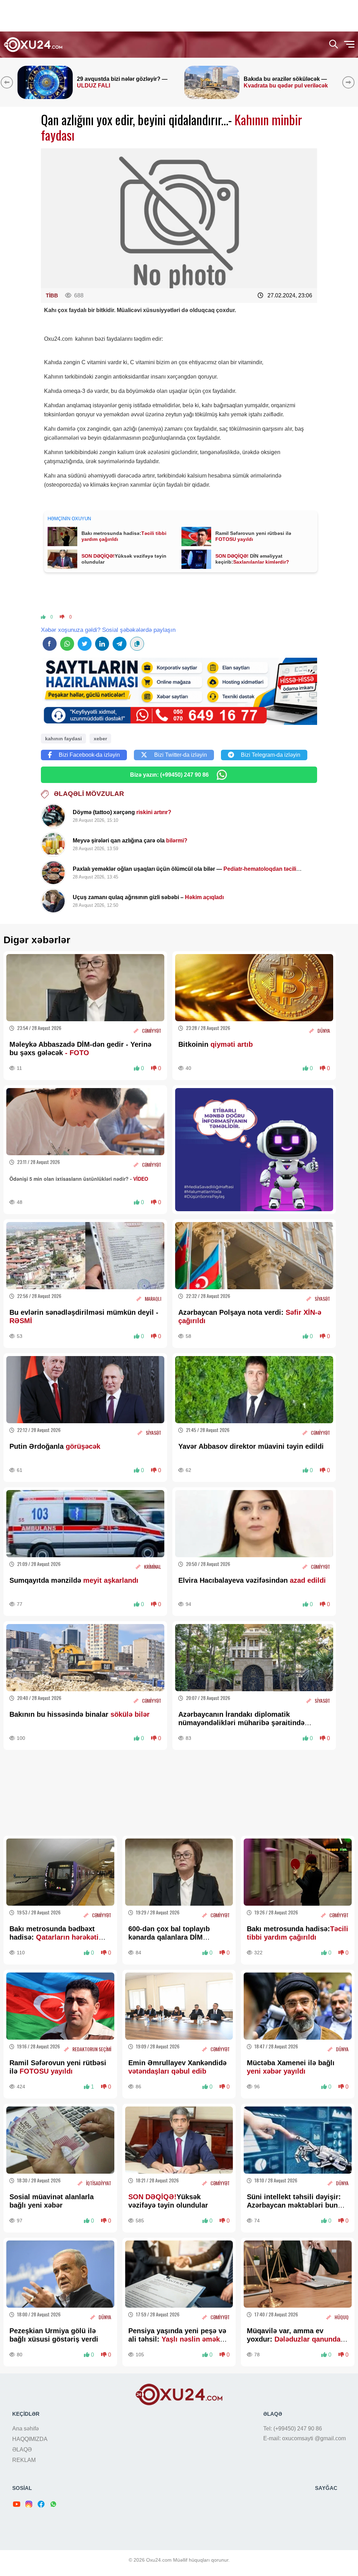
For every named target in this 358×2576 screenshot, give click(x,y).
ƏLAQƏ (22, 2450)
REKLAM (24, 2460)
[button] (350, 82)
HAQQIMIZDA (30, 2439)
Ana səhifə (26, 2429)
